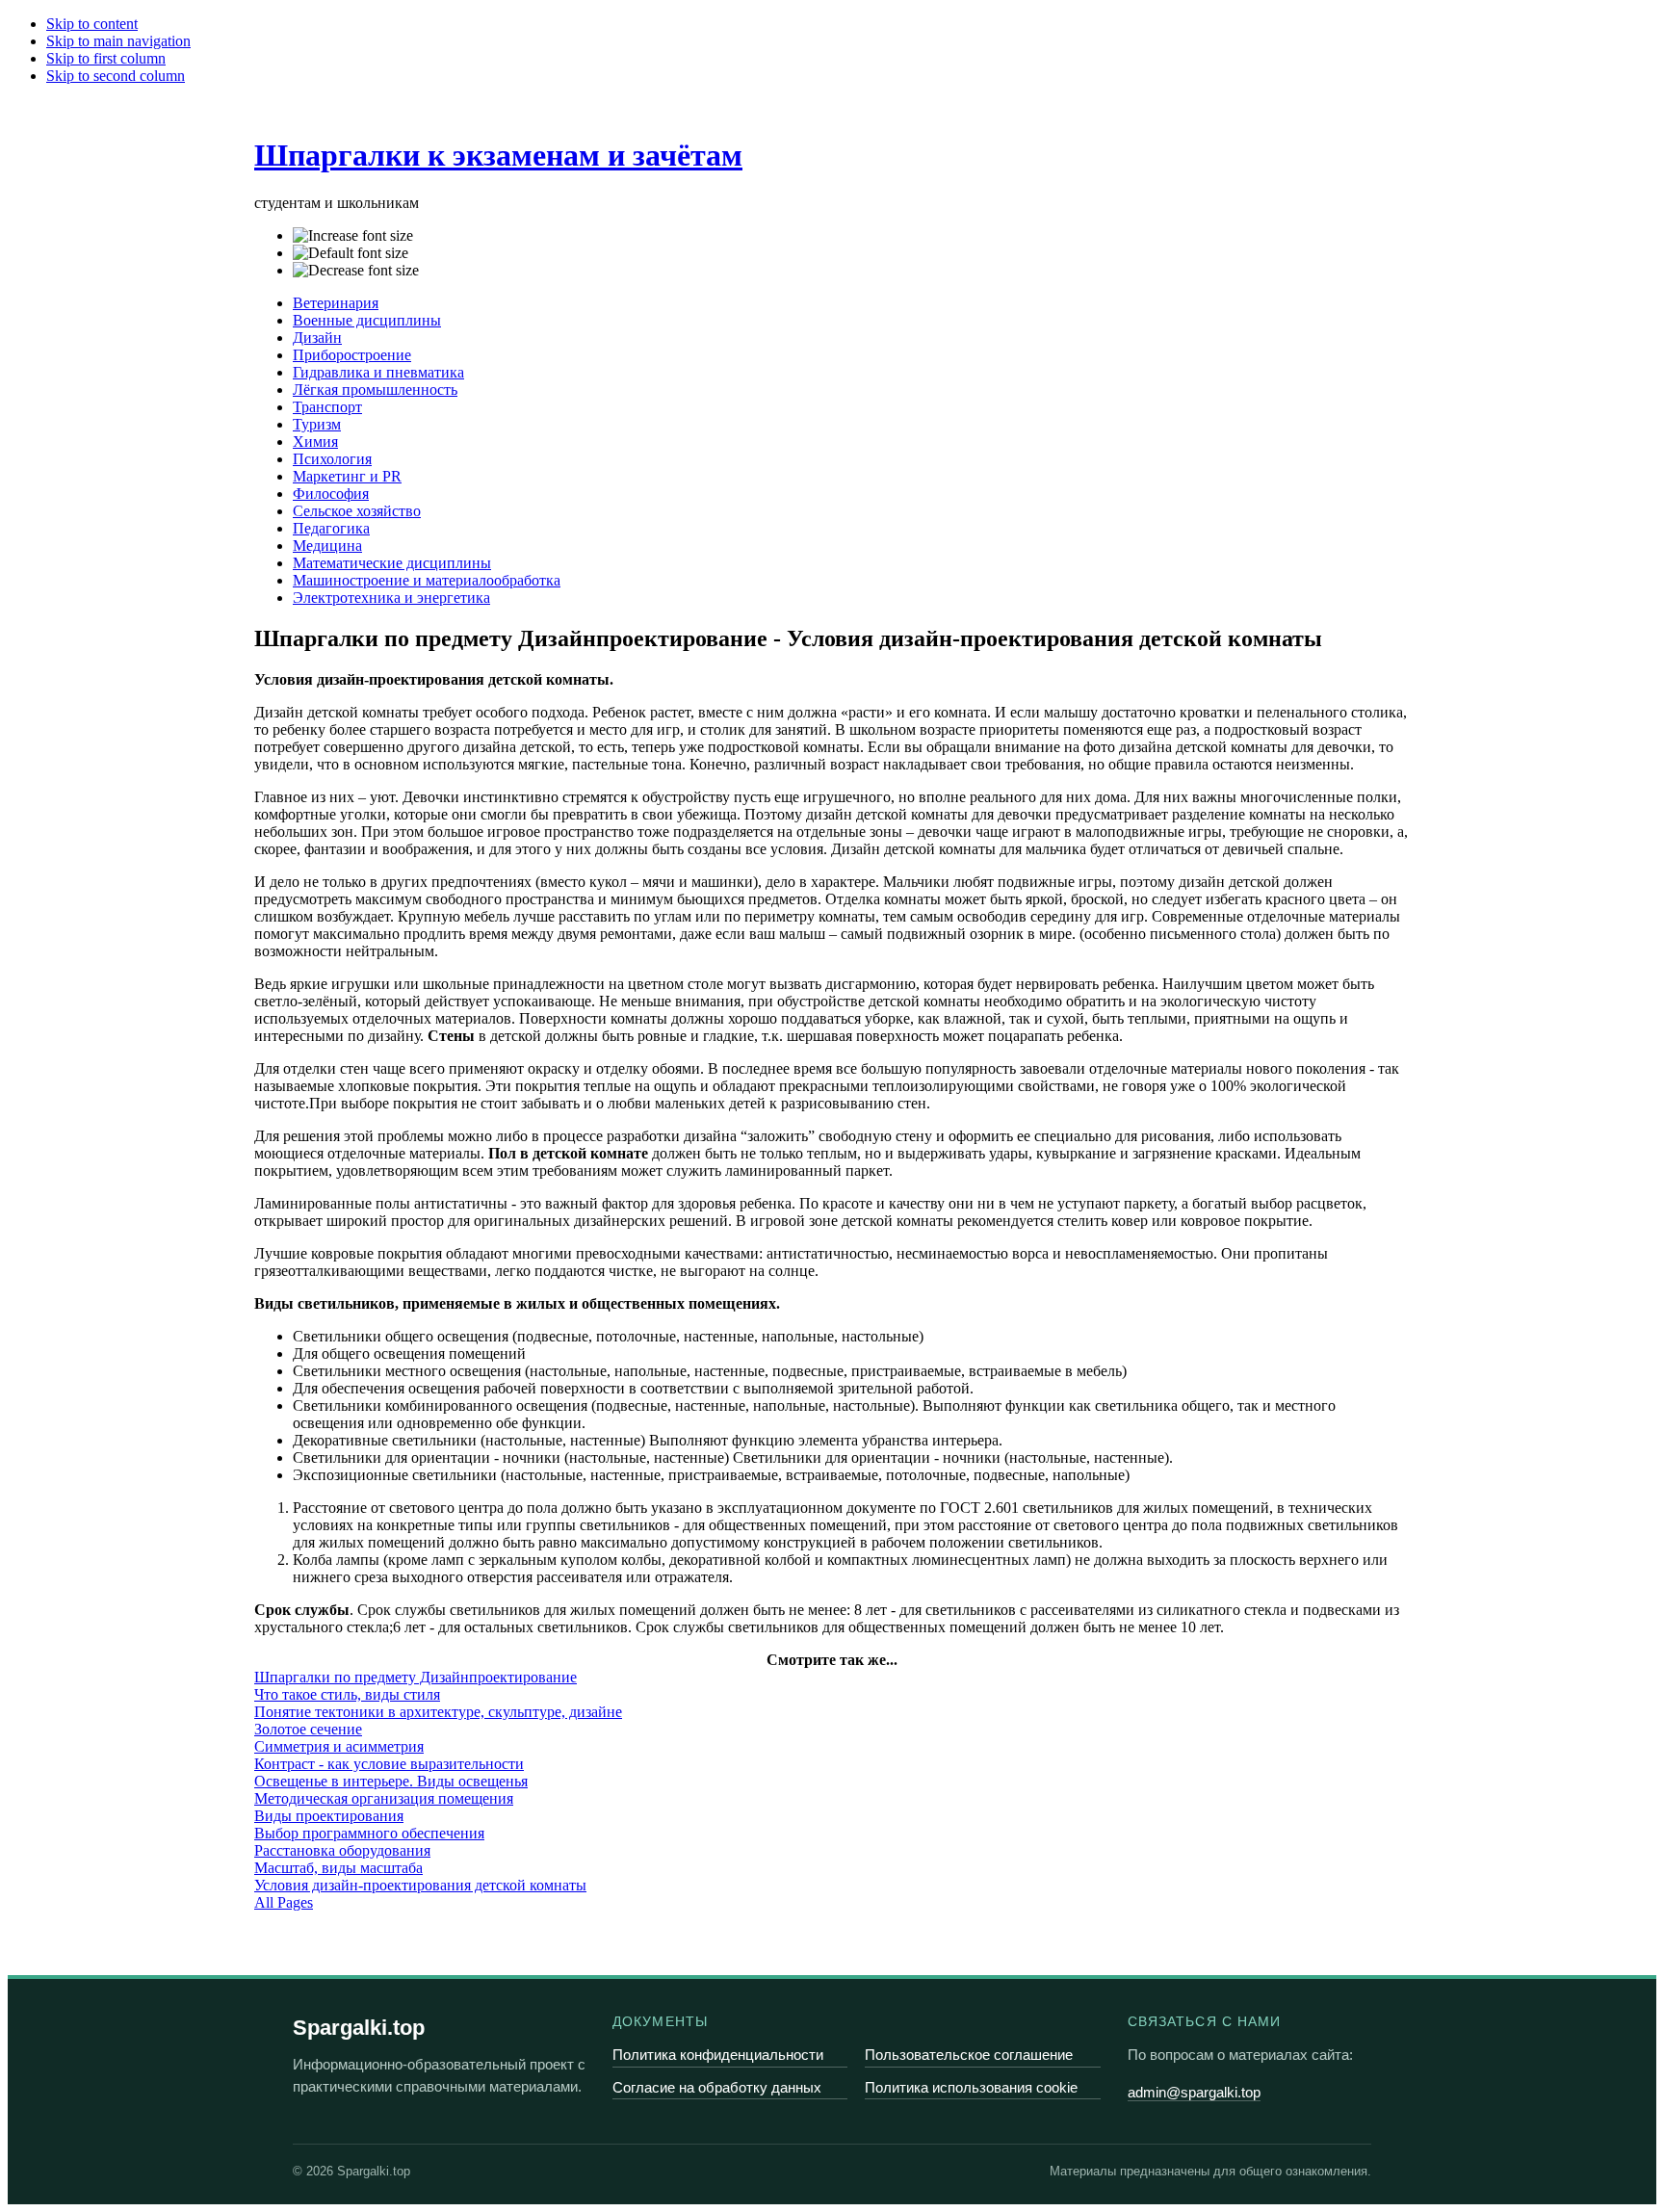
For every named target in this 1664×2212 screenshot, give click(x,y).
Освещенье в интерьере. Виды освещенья (391, 1781)
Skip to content (92, 24)
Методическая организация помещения (384, 1798)
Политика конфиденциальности (718, 2055)
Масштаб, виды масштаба (338, 1868)
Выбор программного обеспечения (369, 1833)
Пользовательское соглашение (969, 2055)
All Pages (284, 1902)
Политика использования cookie (971, 2087)
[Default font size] (351, 253)
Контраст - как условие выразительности (389, 1764)
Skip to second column (116, 76)
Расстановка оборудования (342, 1850)
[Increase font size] (353, 236)
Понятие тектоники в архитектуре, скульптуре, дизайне (438, 1712)
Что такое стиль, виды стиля (347, 1694)
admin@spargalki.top (1194, 2092)
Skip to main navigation (118, 41)
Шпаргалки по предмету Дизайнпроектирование (416, 1677)
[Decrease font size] (356, 271)
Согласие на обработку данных (717, 2087)
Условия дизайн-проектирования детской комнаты (420, 1885)
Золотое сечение (308, 1729)
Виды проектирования (329, 1816)
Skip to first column (106, 58)
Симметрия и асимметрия (339, 1746)
